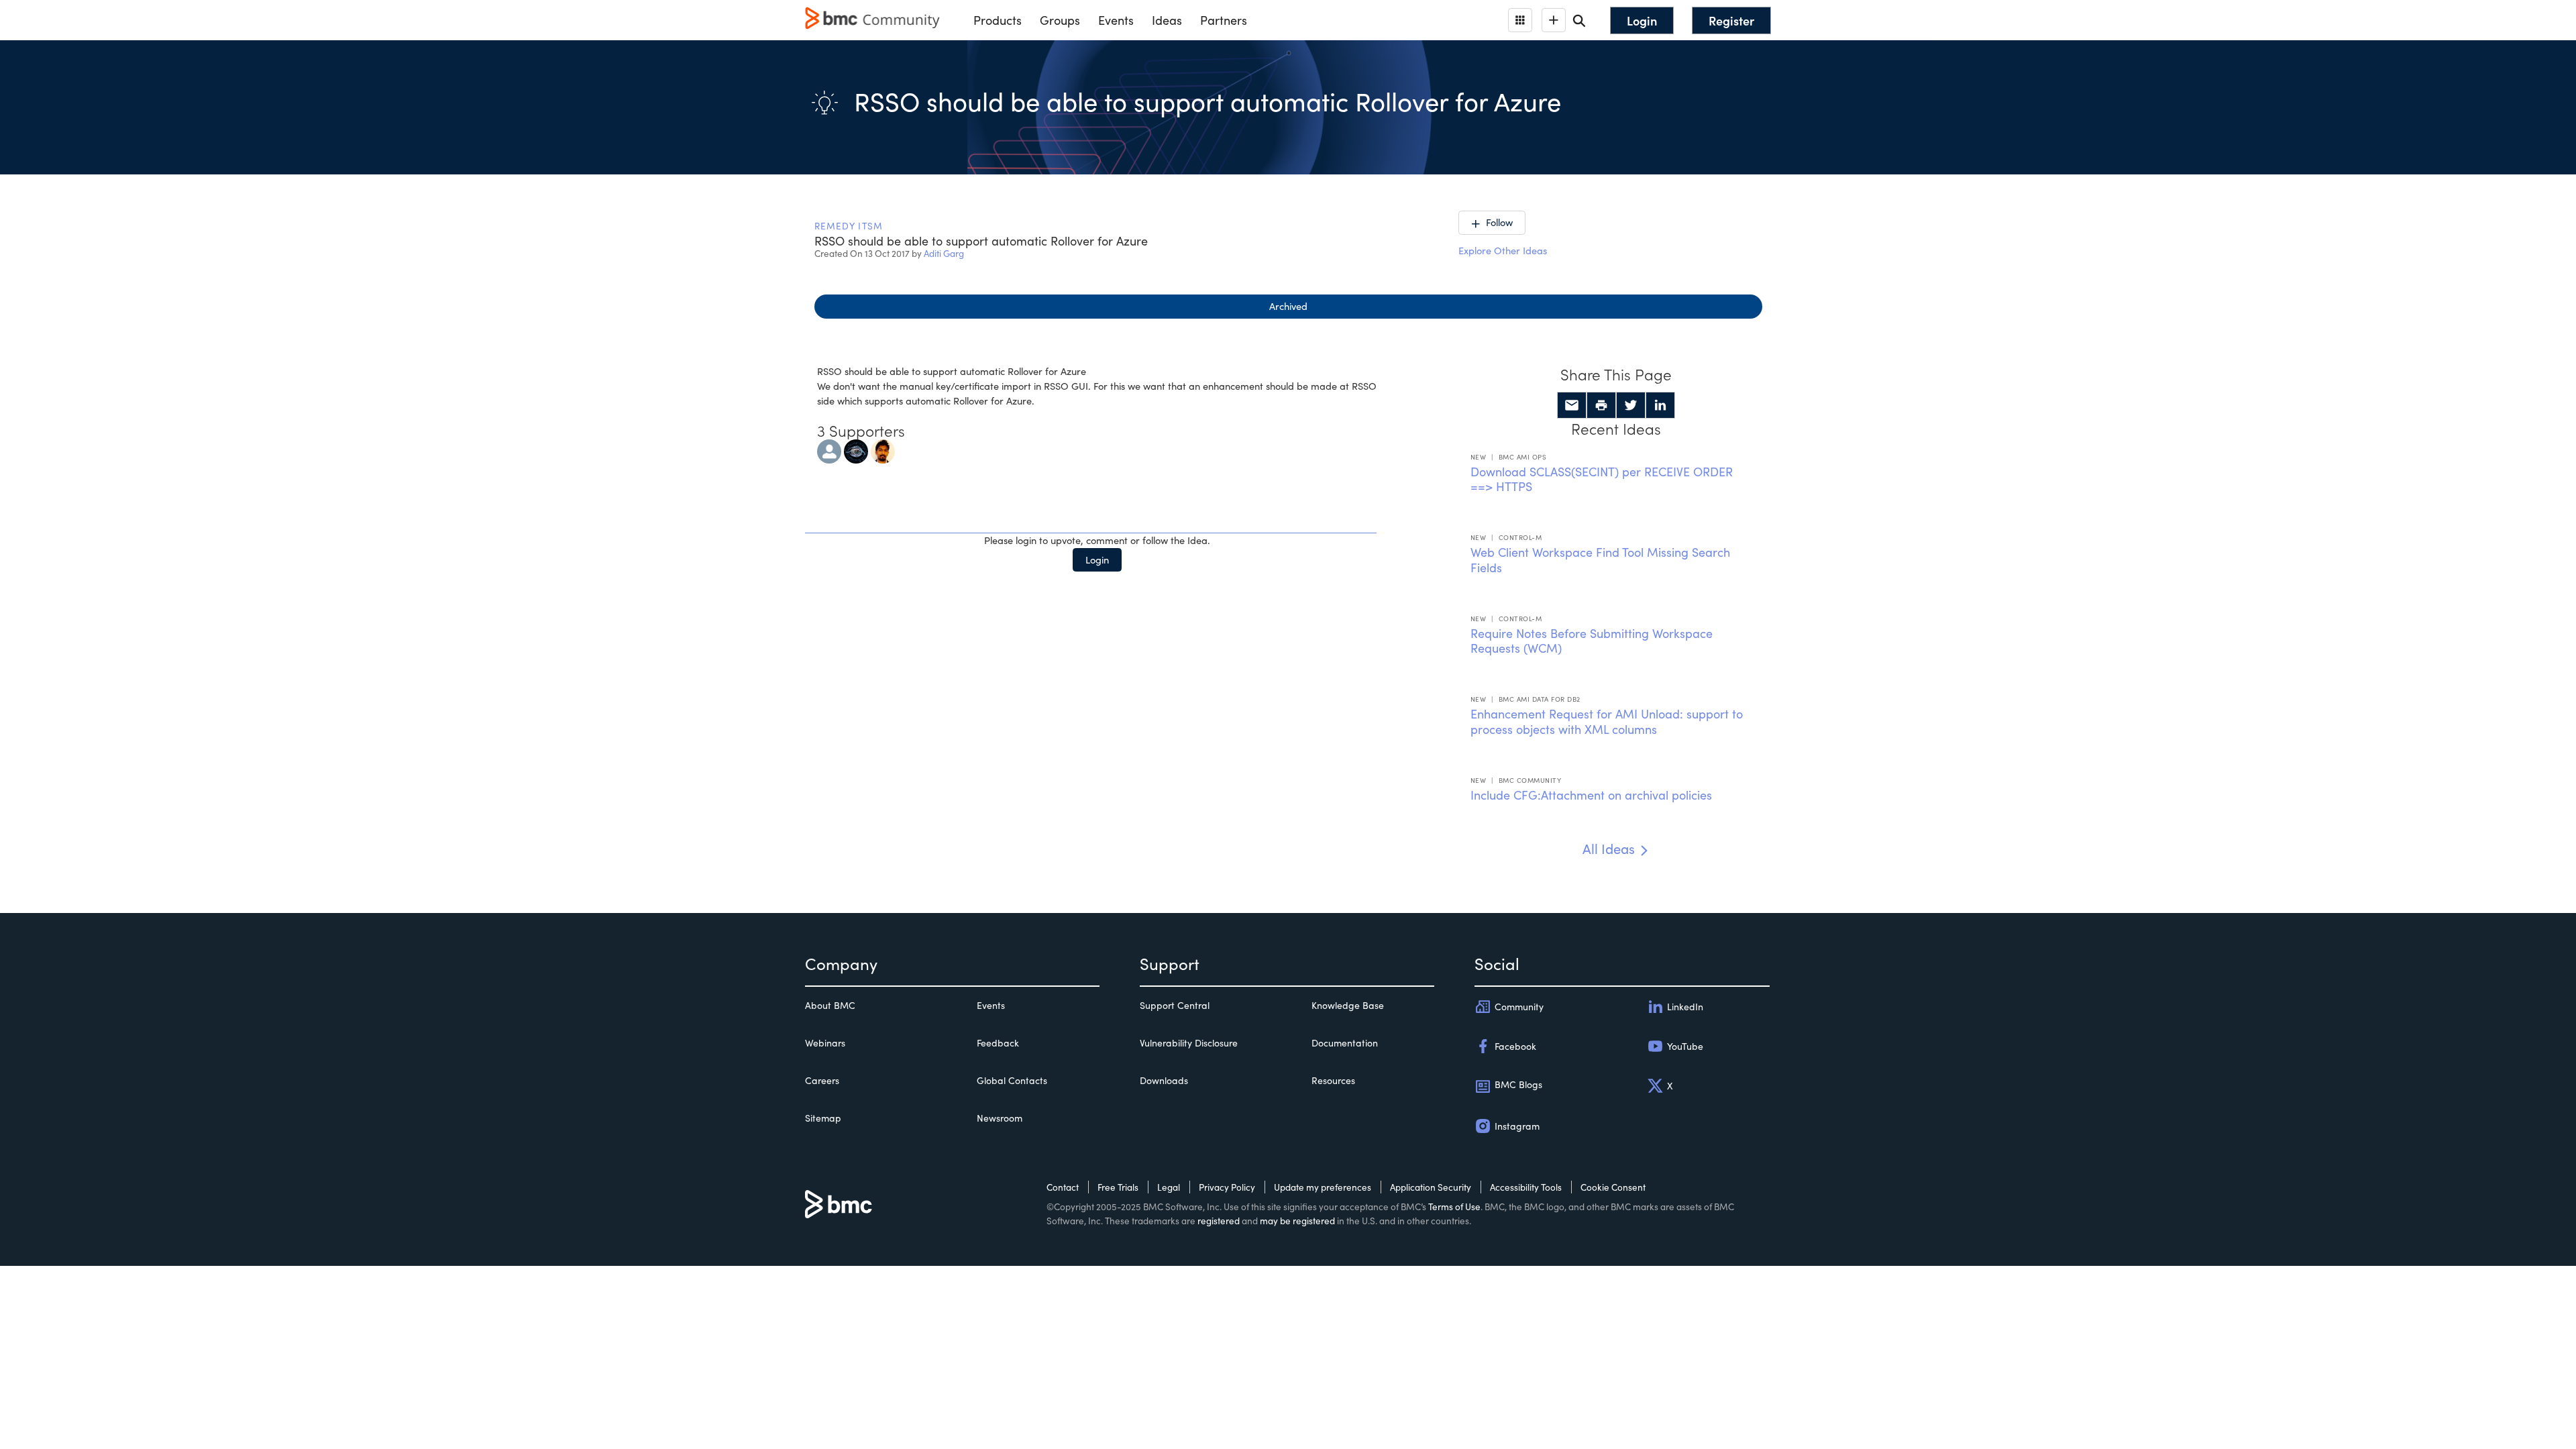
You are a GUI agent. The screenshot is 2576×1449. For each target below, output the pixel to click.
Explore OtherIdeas (1503, 250)
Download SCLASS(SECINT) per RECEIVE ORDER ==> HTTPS (1602, 479)
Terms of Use (1454, 1206)
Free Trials (1118, 1187)
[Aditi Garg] (856, 449)
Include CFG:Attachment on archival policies (1591, 795)
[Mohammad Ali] (829, 449)
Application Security (1431, 1187)
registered (1219, 1221)
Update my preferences (1323, 1187)
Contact (1063, 1187)
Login (1097, 559)
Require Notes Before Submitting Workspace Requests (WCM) (1592, 641)
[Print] (1601, 405)
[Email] (1572, 405)
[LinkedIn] (1660, 405)
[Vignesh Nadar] (883, 449)
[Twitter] (1631, 405)
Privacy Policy (1227, 1187)
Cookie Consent (1613, 1187)
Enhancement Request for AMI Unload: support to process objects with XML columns (1607, 721)
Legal (1169, 1187)
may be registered (1297, 1221)
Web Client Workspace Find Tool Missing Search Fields (1600, 560)
